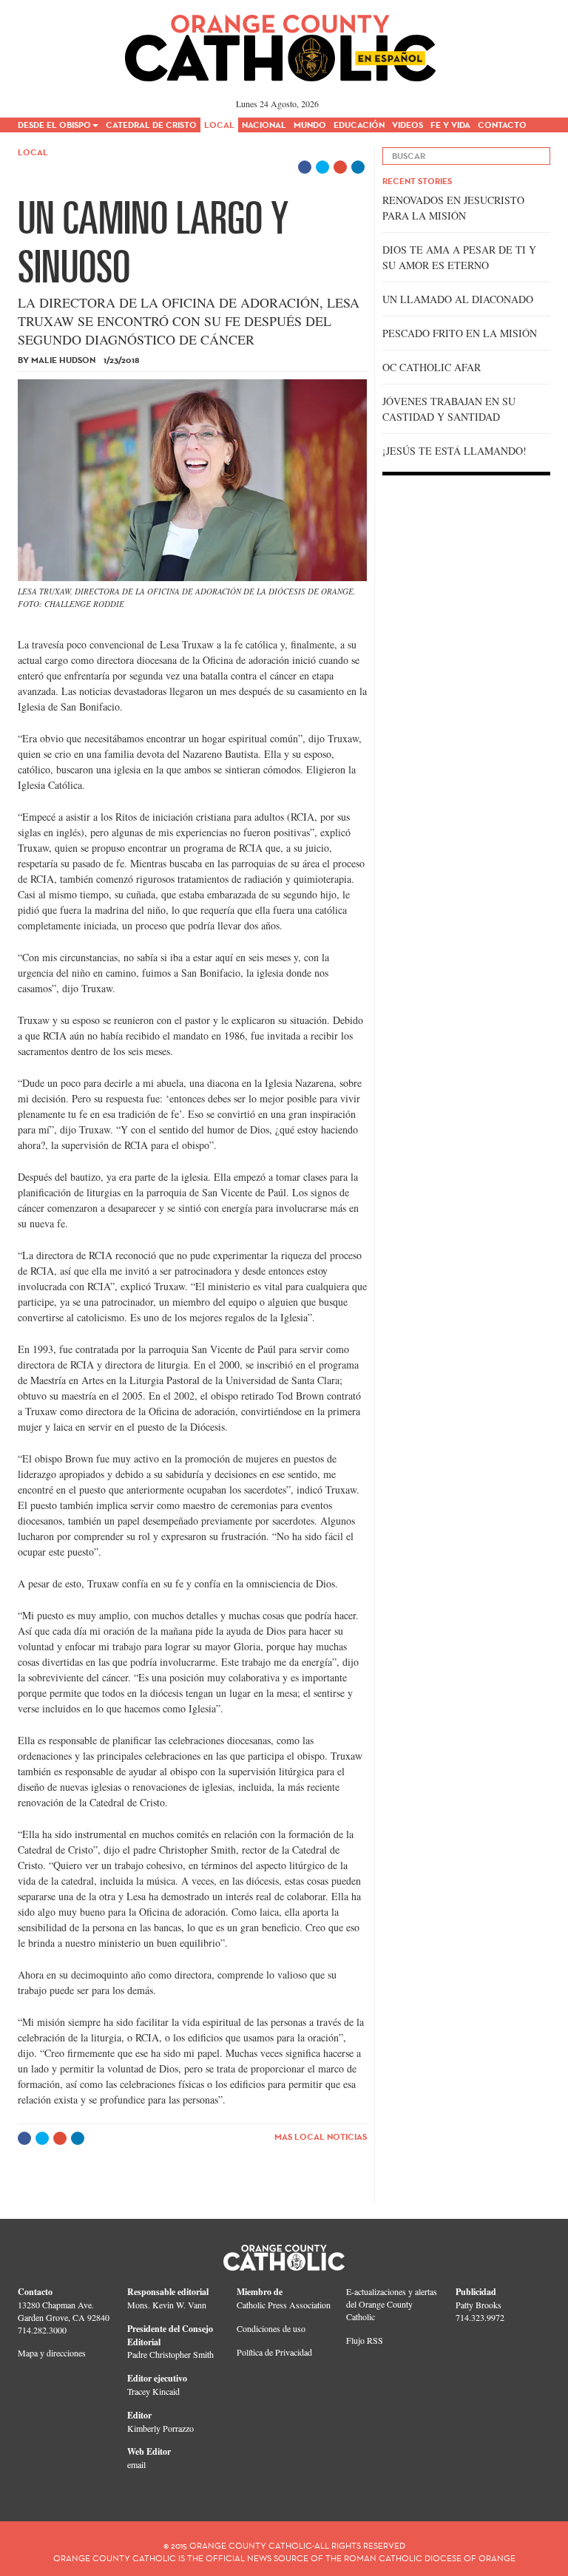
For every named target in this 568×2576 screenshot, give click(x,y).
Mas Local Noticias (321, 2136)
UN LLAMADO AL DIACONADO (458, 299)
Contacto (502, 125)
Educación (359, 125)
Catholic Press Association (284, 2305)
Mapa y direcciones (52, 2353)
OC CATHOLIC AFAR (432, 367)
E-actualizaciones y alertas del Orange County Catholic (392, 2304)
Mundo (310, 125)
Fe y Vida (450, 125)
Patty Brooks (479, 2305)
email (136, 2464)
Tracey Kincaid (153, 2391)
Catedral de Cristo (151, 125)
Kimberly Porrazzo (160, 2428)
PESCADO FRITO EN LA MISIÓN (460, 333)
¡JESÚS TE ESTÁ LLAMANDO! (454, 451)
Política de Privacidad (274, 2352)
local (219, 125)
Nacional (264, 125)
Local (33, 152)
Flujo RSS (365, 2340)
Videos (408, 125)
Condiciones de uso (271, 2328)
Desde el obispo (54, 125)
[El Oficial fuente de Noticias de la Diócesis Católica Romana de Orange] (281, 43)
